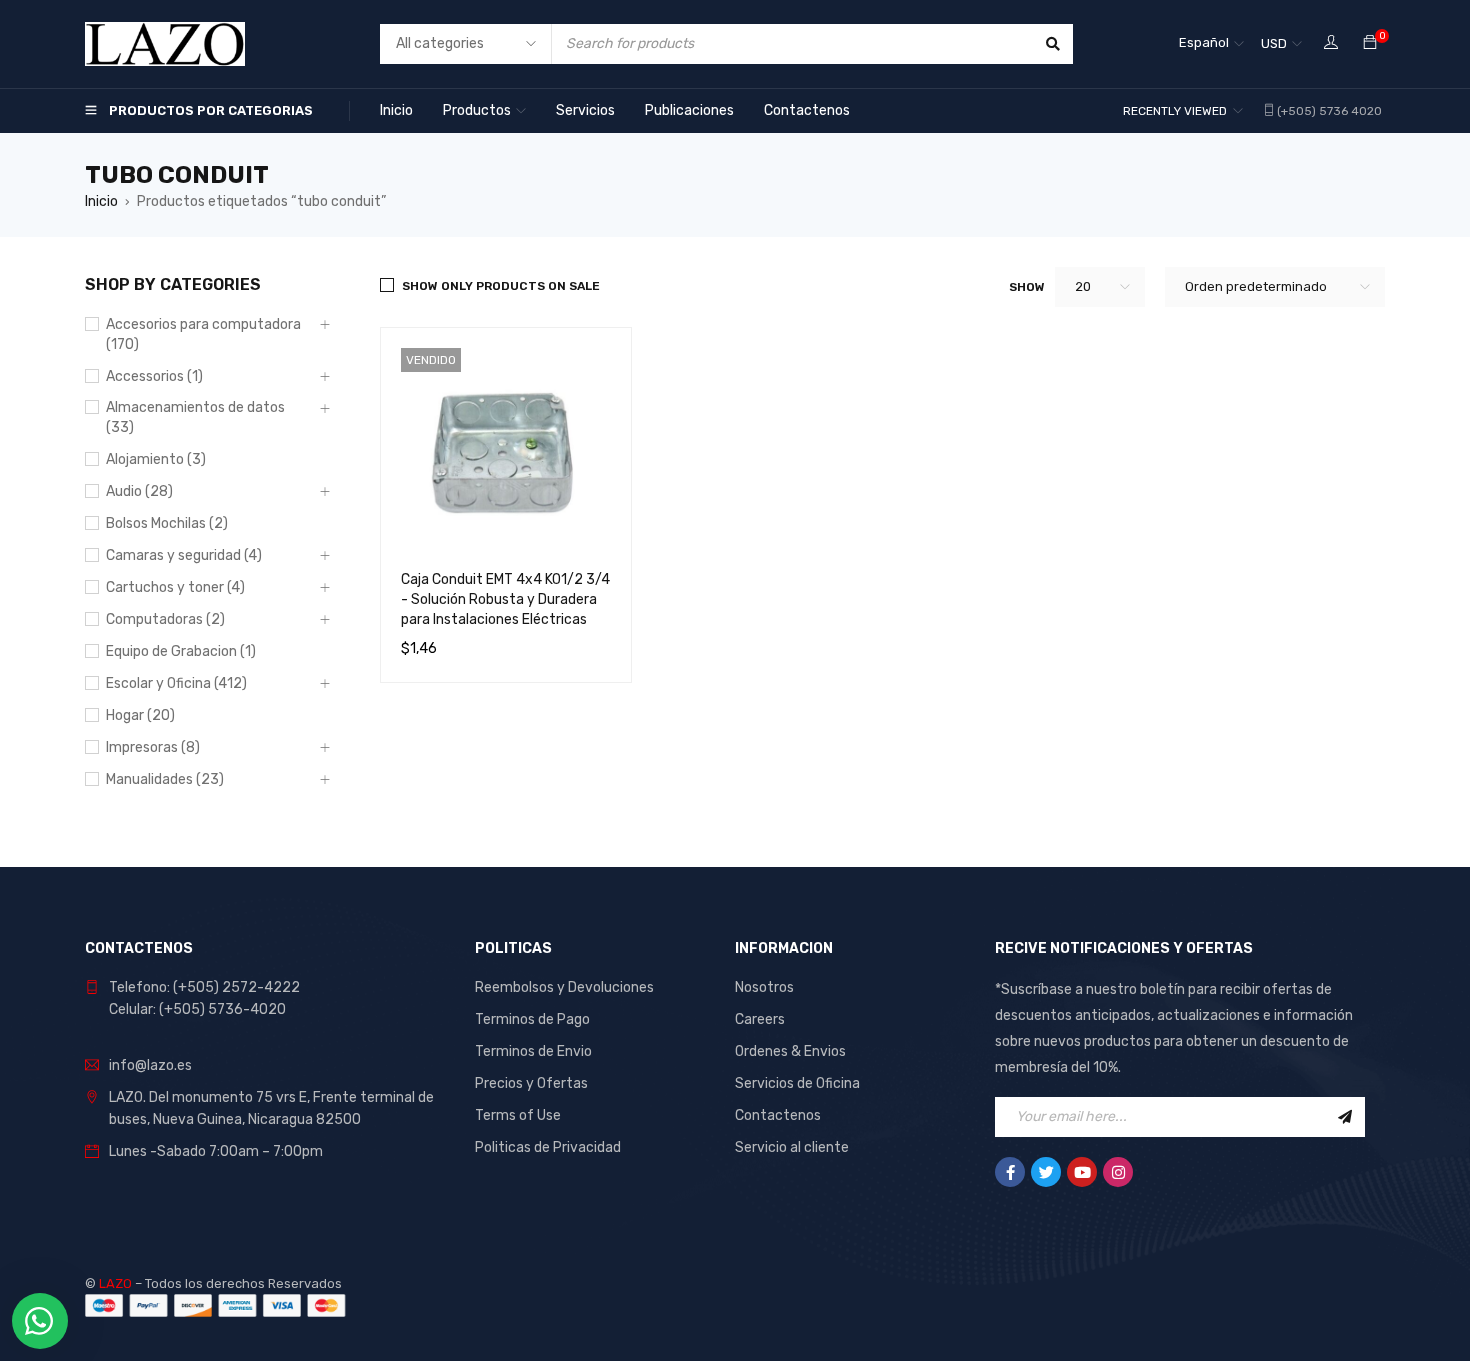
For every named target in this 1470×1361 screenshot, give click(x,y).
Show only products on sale (501, 286)
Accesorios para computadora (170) (203, 334)
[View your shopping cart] (1370, 43)
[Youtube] (1082, 1172)
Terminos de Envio (533, 1051)
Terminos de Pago (532, 1019)
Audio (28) (139, 491)
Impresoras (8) (153, 747)
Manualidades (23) (165, 779)
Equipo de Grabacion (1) (181, 651)
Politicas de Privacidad (548, 1147)
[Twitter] (1046, 1172)
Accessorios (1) (154, 376)
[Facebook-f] (1010, 1172)
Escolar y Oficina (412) (176, 683)
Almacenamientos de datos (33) (195, 417)
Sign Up (1345, 1117)
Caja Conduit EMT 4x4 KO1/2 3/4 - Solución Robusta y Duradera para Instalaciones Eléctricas (505, 599)
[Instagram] (1118, 1172)
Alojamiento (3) (156, 459)
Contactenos (778, 1115)
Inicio (101, 201)
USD (1274, 43)
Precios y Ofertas (531, 1083)
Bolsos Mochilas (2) (167, 523)
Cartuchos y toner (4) (175, 587)
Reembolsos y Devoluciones (564, 987)
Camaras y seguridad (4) (184, 555)
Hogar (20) (140, 715)
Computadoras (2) (165, 619)
